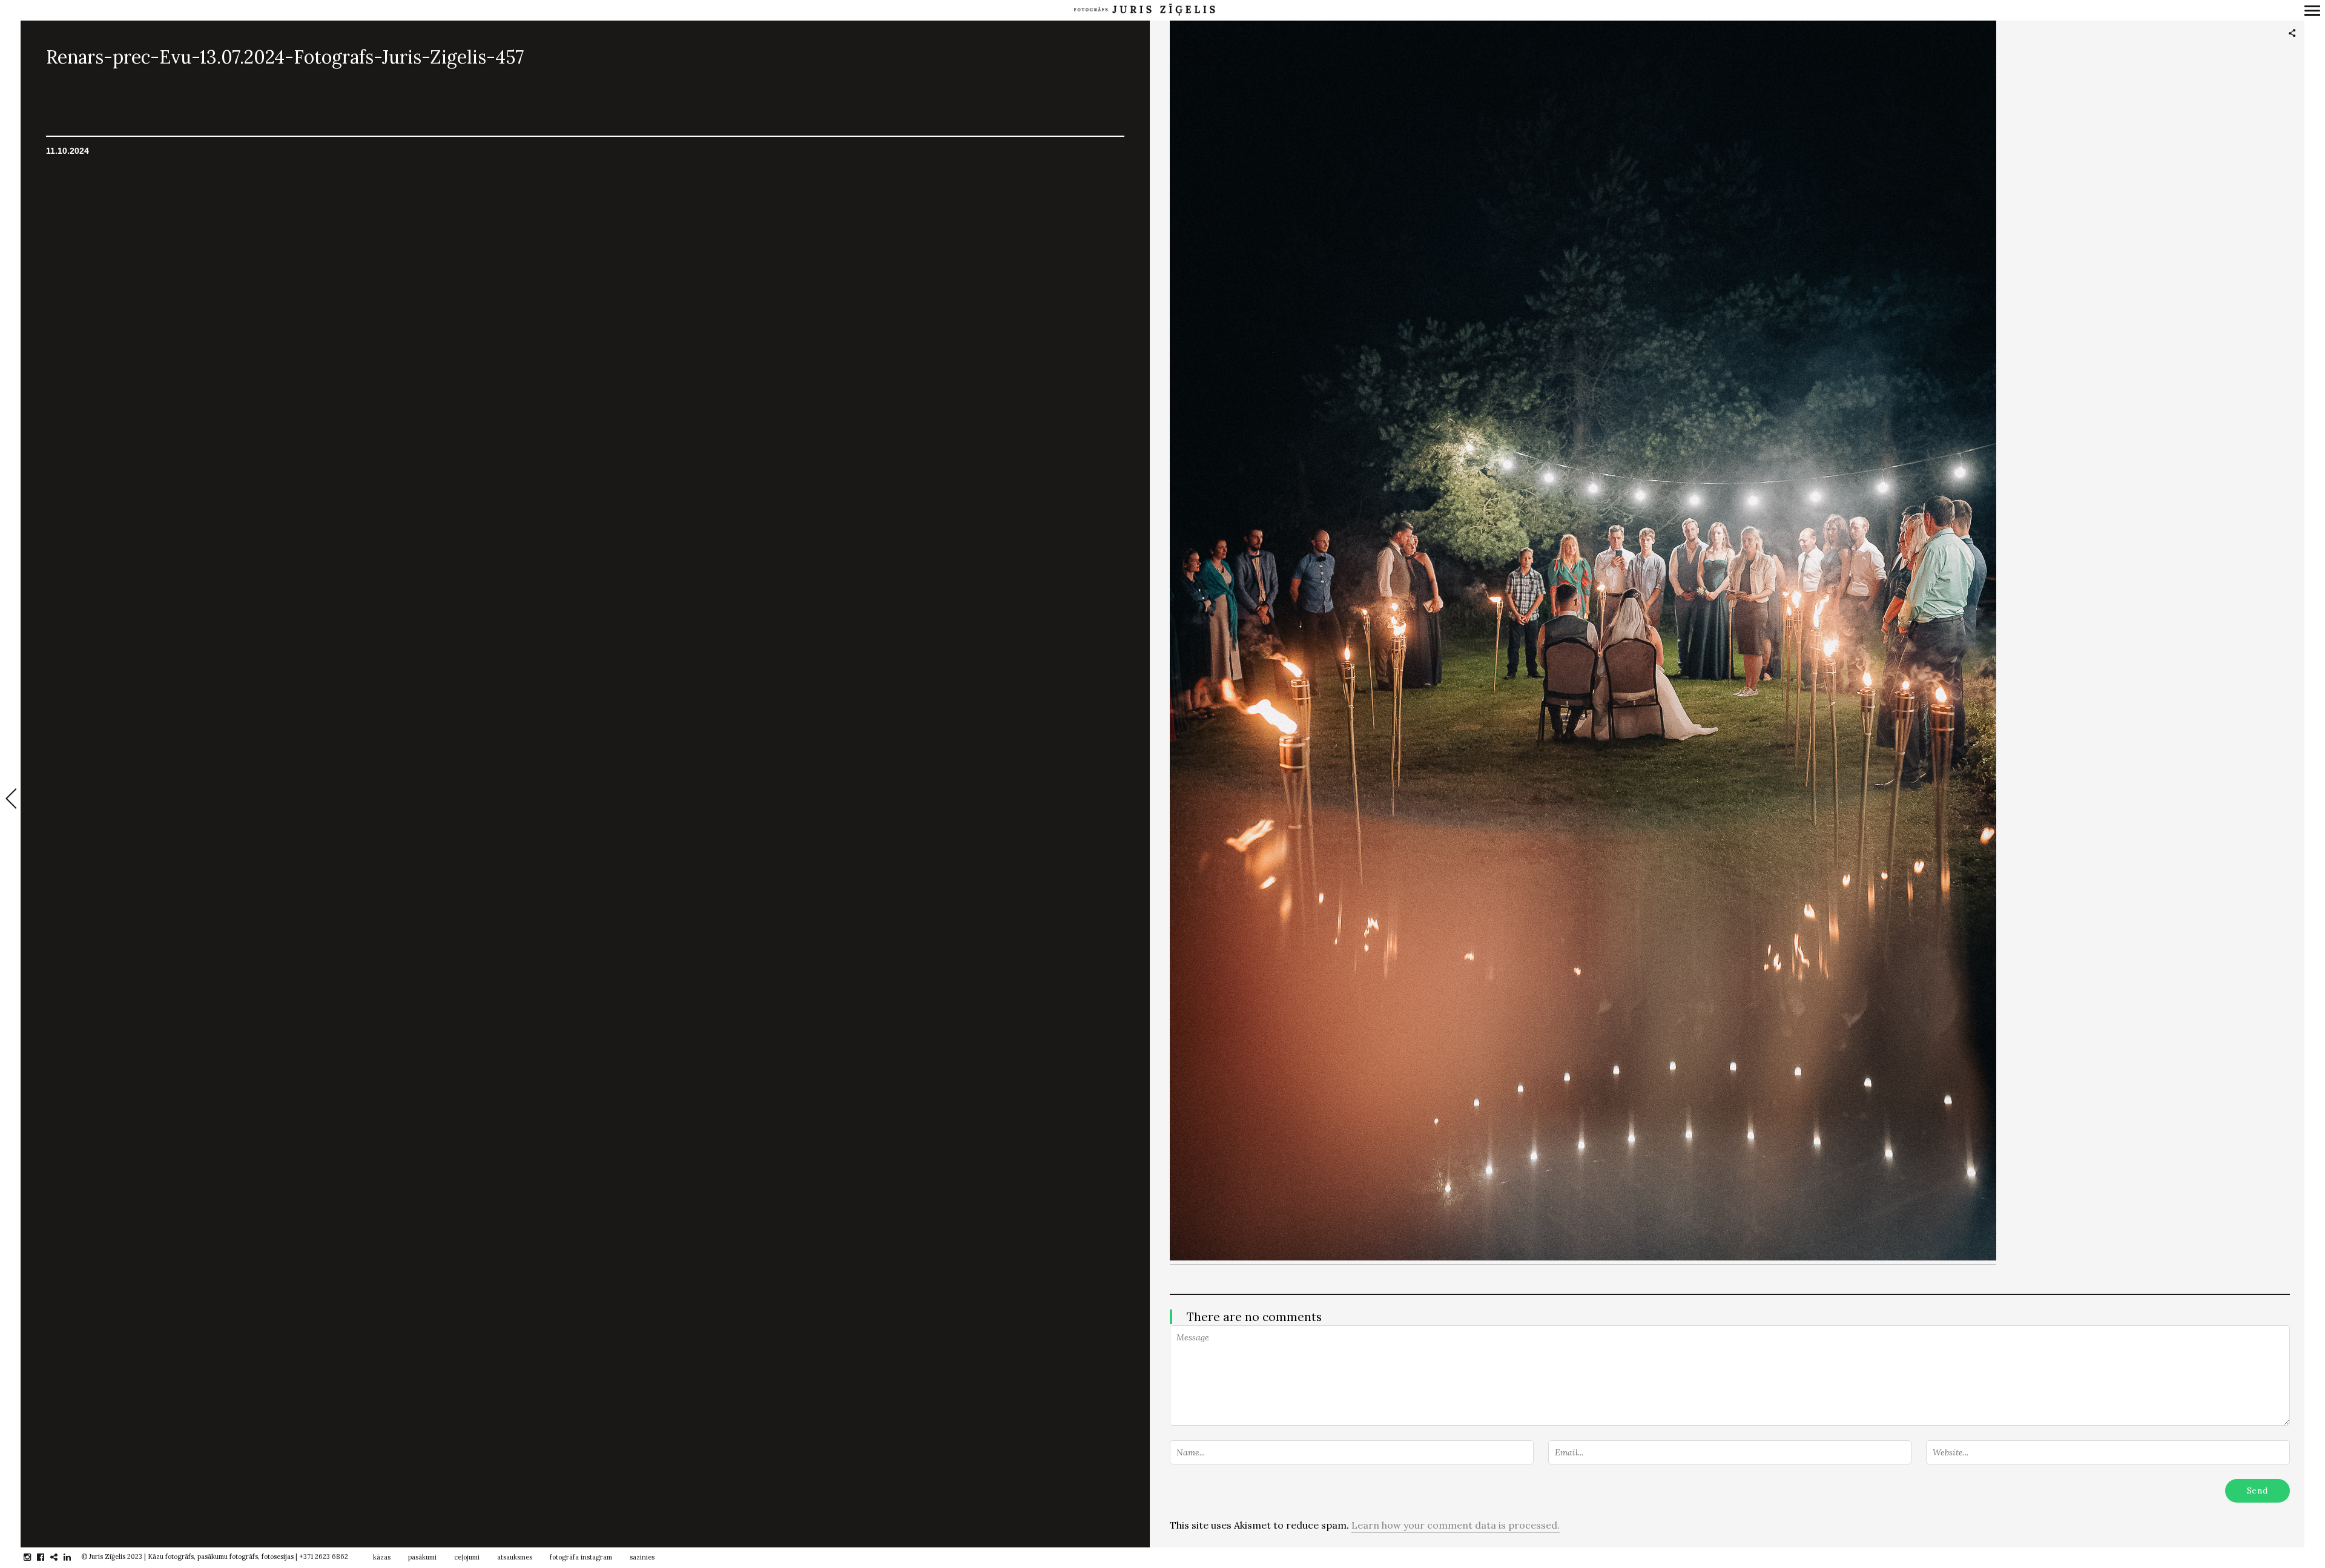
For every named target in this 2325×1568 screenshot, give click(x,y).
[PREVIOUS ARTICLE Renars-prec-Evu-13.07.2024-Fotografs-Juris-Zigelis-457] (10, 800)
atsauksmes (515, 1557)
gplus (60, 1557)
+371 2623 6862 (324, 1556)
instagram (34, 1557)
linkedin (74, 1557)
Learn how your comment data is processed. (1456, 1525)
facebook (47, 1557)
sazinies (642, 1557)
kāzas (382, 1557)
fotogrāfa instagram (581, 1557)
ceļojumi (467, 1557)
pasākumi (422, 1557)
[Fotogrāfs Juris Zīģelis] (1144, 10)
